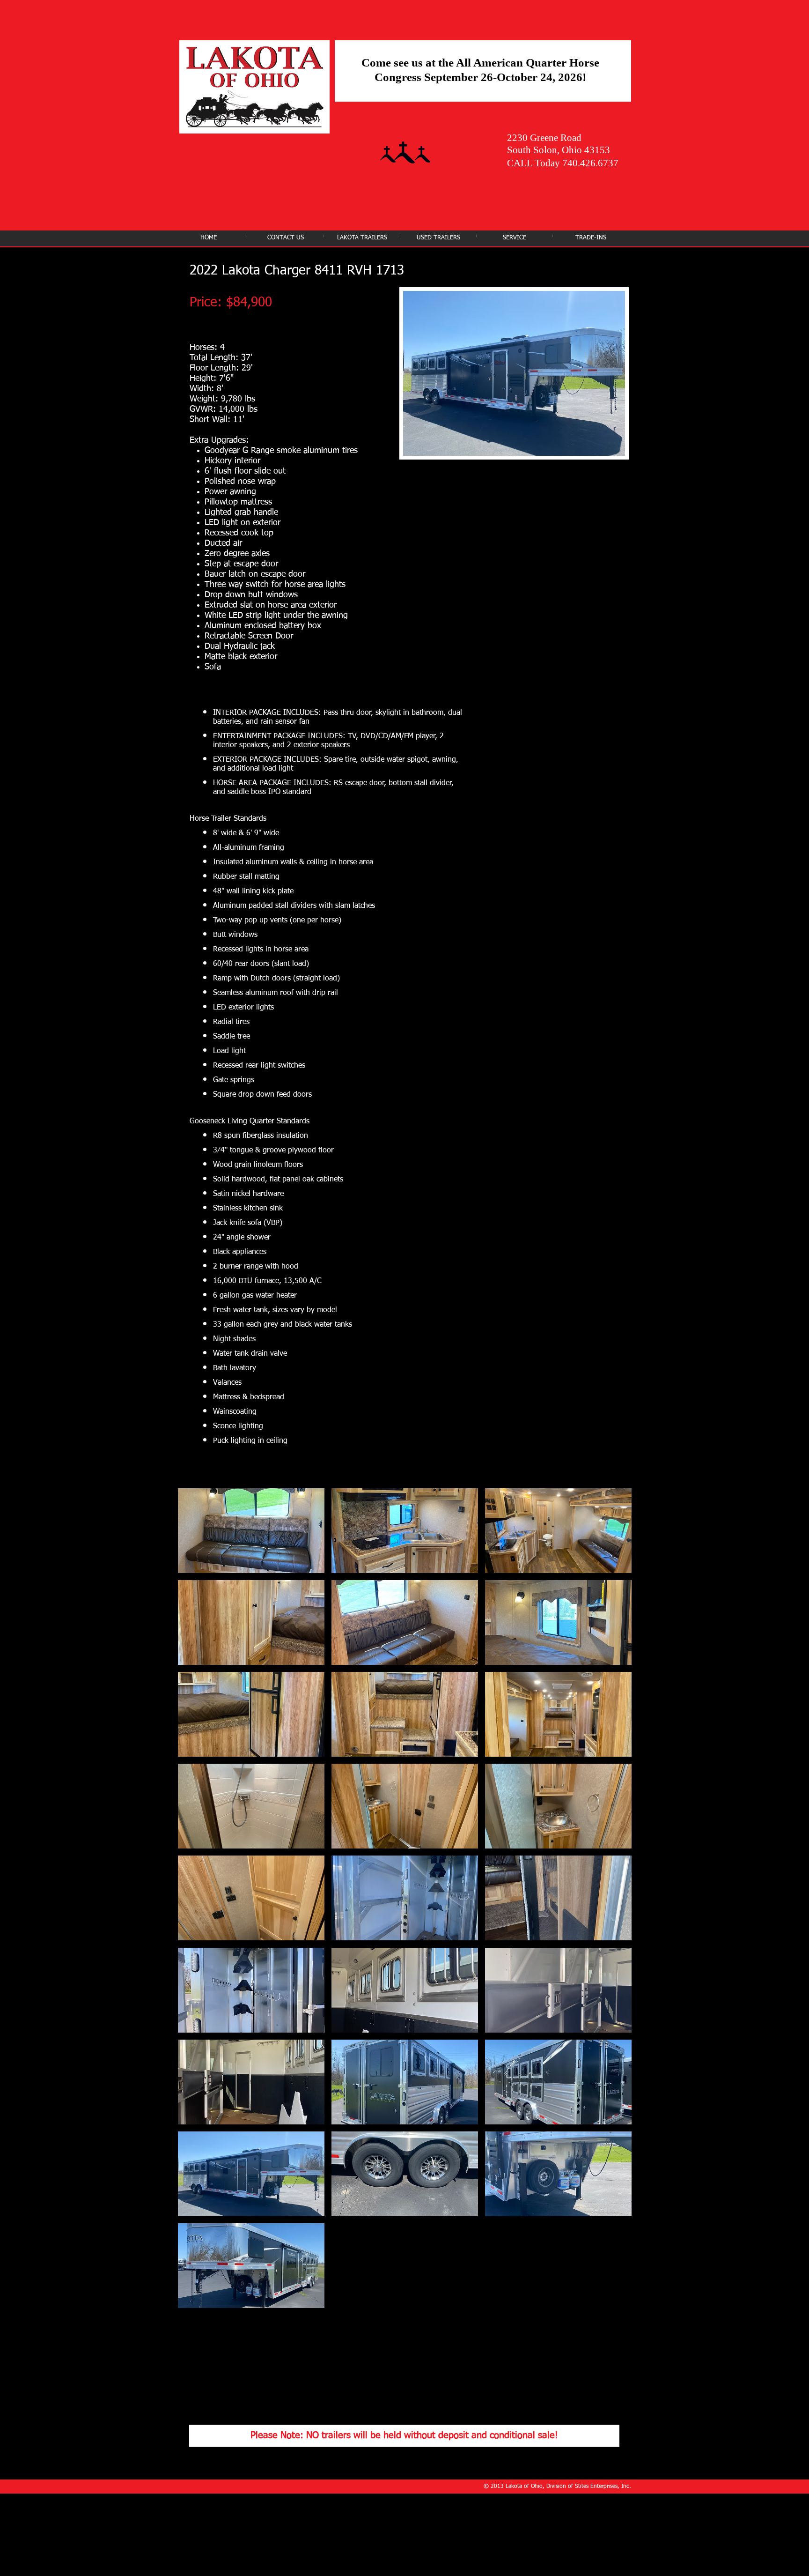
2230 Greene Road (544, 138)
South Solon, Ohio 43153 (559, 150)
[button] (251, 1531)
